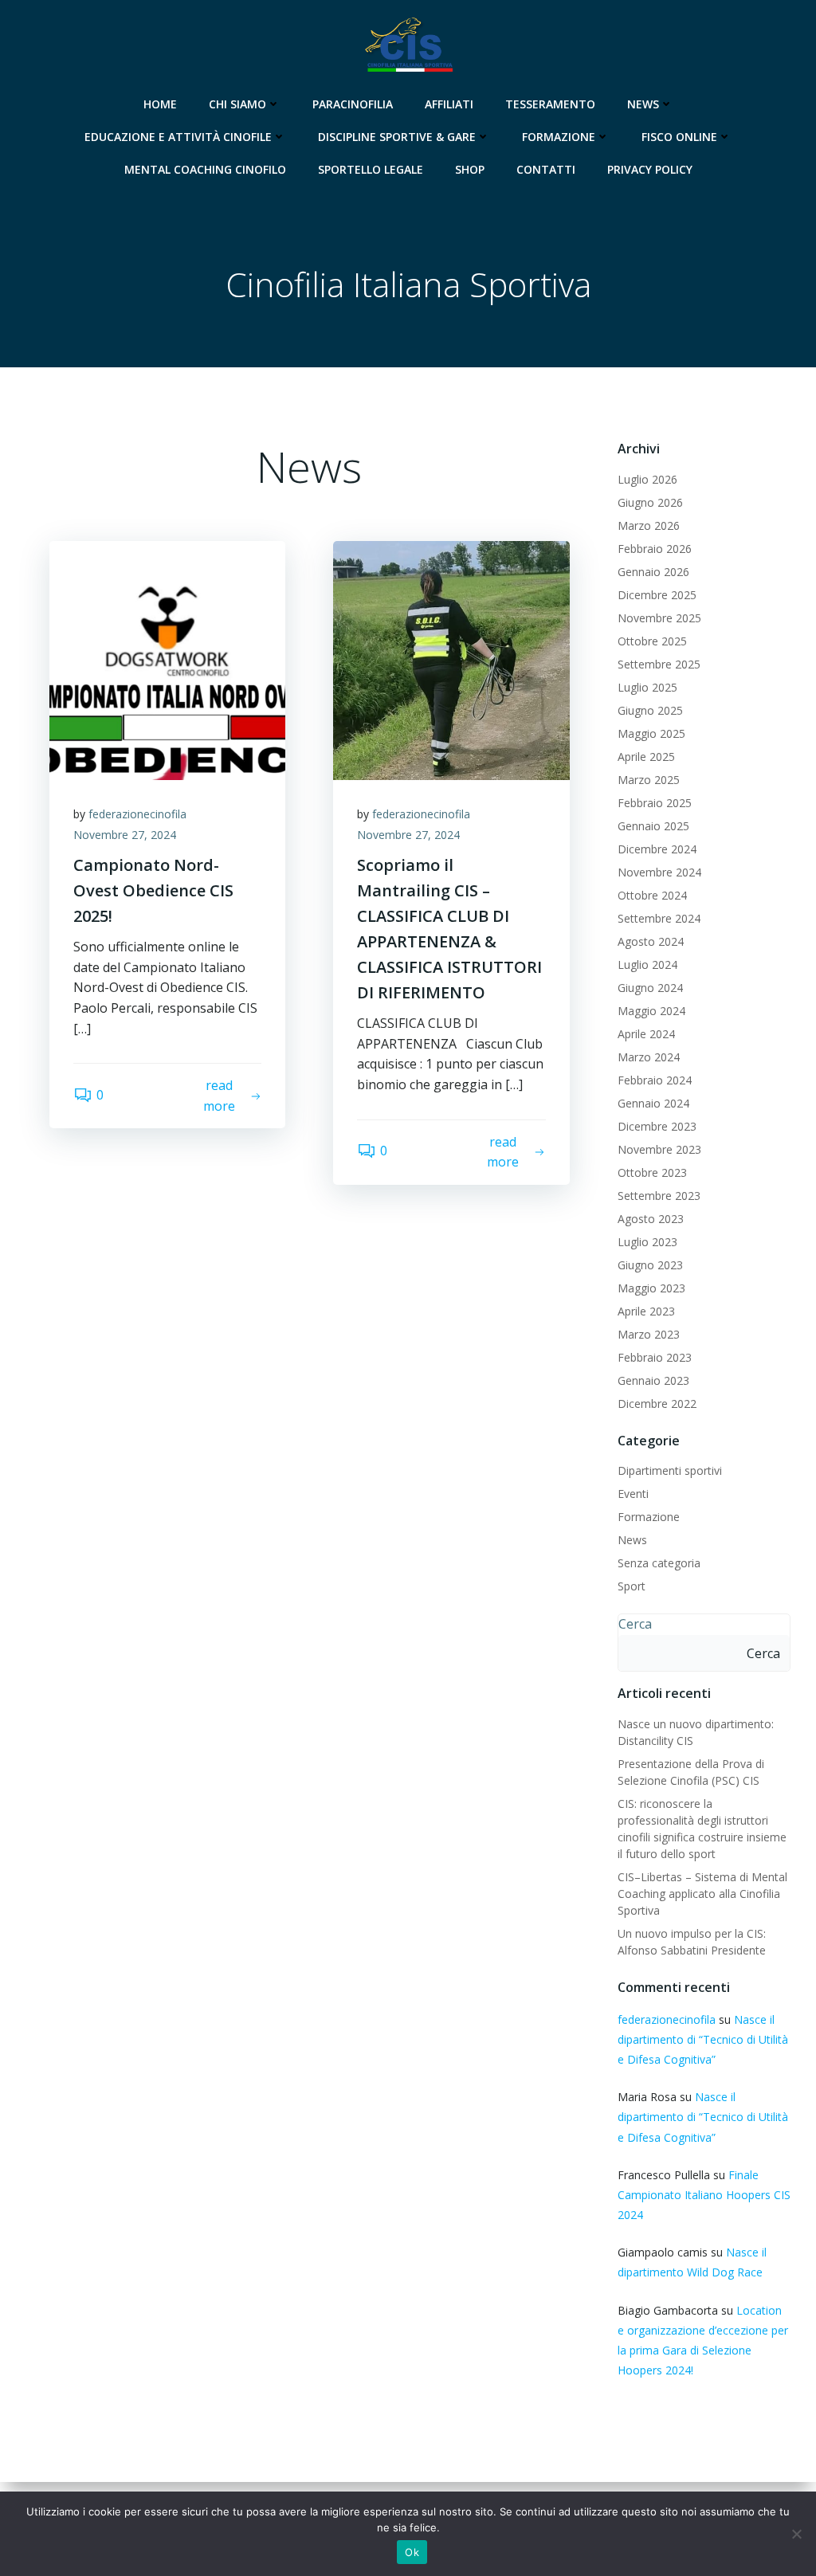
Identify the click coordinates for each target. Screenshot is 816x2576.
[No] (796, 2534)
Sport (632, 1586)
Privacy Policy (650, 169)
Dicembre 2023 (657, 1126)
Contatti (546, 169)
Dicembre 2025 (657, 595)
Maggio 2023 (651, 1288)
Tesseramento (550, 104)
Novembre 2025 (659, 618)
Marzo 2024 (649, 1057)
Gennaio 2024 (653, 1103)
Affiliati (449, 104)
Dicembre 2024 (657, 849)
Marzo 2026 (649, 525)
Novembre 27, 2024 (125, 835)
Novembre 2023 (659, 1149)
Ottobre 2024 (652, 895)
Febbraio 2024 (655, 1080)
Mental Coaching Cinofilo (205, 169)
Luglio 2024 (647, 965)
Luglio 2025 (647, 687)
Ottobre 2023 (652, 1172)
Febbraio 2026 (655, 549)
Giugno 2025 (650, 710)
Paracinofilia (353, 104)
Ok (412, 2552)
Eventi (633, 1494)
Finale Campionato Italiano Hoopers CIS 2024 (704, 2195)
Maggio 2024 (651, 1011)
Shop (470, 169)
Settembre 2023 (659, 1196)
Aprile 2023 (646, 1311)
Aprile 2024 (646, 1034)
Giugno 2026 (650, 502)
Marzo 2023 (649, 1334)
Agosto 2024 (651, 941)
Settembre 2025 (659, 664)
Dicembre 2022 (657, 1404)
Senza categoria (659, 1563)
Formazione (559, 137)
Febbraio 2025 (655, 803)
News (643, 104)
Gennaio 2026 (653, 572)
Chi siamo (237, 104)
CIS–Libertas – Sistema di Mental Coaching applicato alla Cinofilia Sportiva (702, 1894)
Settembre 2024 (659, 918)
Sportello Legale (371, 169)
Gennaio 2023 (653, 1380)
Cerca (635, 1624)
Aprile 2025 (646, 757)
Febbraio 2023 (655, 1357)
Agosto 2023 (651, 1219)
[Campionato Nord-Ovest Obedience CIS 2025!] (167, 659)
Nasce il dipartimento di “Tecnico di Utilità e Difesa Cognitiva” (703, 2039)
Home (160, 104)
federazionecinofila (137, 814)
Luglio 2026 (647, 479)
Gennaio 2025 (653, 826)
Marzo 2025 (649, 780)
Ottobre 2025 (652, 641)
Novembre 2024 (659, 872)
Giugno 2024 (650, 988)
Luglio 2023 (647, 1242)
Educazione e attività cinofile (178, 137)
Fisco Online (679, 137)
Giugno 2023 (650, 1265)
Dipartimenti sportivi (670, 1470)
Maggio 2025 (651, 733)
